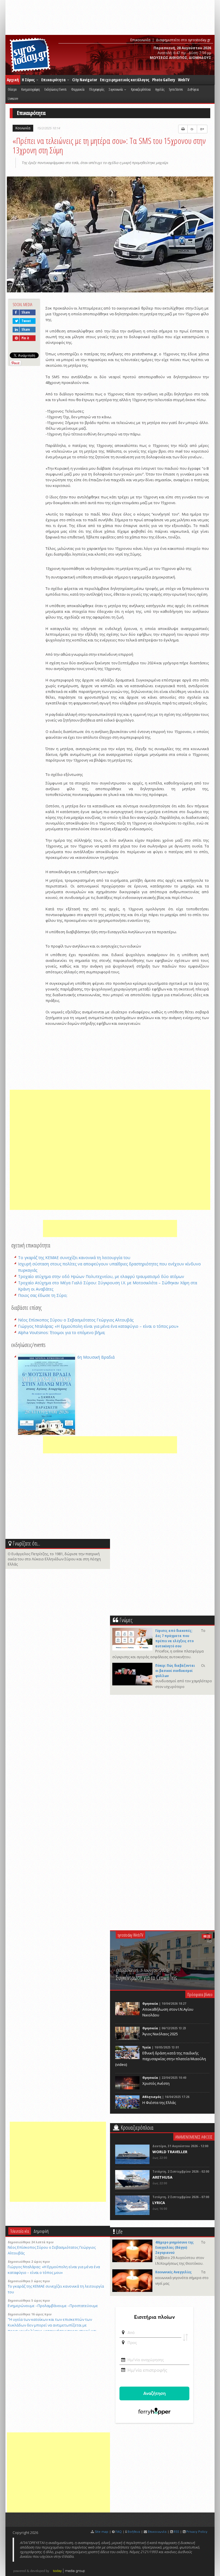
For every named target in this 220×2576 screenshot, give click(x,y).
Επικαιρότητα (54, 80)
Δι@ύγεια (193, 89)
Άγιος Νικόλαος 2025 (160, 2034)
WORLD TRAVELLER (170, 2152)
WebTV (184, 80)
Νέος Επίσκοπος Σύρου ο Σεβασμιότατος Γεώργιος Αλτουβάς (76, 1320)
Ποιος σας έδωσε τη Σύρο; (43, 1295)
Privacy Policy (197, 2532)
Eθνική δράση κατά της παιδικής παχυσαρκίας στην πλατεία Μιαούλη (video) (161, 2059)
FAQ (119, 2532)
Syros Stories (176, 89)
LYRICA (159, 2203)
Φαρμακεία (78, 89)
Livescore (13, 98)
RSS (176, 2532)
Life (119, 2232)
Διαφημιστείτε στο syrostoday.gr (183, 40)
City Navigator (85, 80)
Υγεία (147, 2047)
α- (192, 129)
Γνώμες (126, 1620)
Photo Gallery (164, 80)
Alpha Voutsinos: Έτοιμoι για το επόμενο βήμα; (62, 1332)
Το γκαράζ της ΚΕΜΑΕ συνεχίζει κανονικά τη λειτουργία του (74, 1258)
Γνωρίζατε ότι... (26, 1543)
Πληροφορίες (97, 89)
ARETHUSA (162, 2177)
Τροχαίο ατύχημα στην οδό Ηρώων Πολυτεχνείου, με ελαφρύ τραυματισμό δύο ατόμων (101, 1276)
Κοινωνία (23, 128)
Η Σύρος (29, 80)
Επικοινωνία (140, 40)
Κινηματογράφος (31, 89)
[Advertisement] (110, 1150)
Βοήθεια (134, 2532)
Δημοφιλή (41, 2231)
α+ (202, 129)
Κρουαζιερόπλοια (141, 89)
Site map (102, 2532)
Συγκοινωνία (116, 89)
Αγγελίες (160, 89)
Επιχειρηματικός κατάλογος (125, 80)
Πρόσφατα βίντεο (200, 1994)
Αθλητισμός (152, 2097)
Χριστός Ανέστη (156, 2083)
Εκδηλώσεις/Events (55, 89)
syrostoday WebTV (130, 1935)
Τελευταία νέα (20, 2231)
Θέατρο (12, 89)
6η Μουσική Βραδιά (96, 1357)
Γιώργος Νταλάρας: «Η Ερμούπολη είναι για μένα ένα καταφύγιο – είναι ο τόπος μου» (98, 1326)
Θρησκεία (150, 2004)
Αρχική (13, 80)
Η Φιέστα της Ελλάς (159, 2103)
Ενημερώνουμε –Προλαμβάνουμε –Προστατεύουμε (53, 2306)
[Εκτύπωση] (183, 129)
